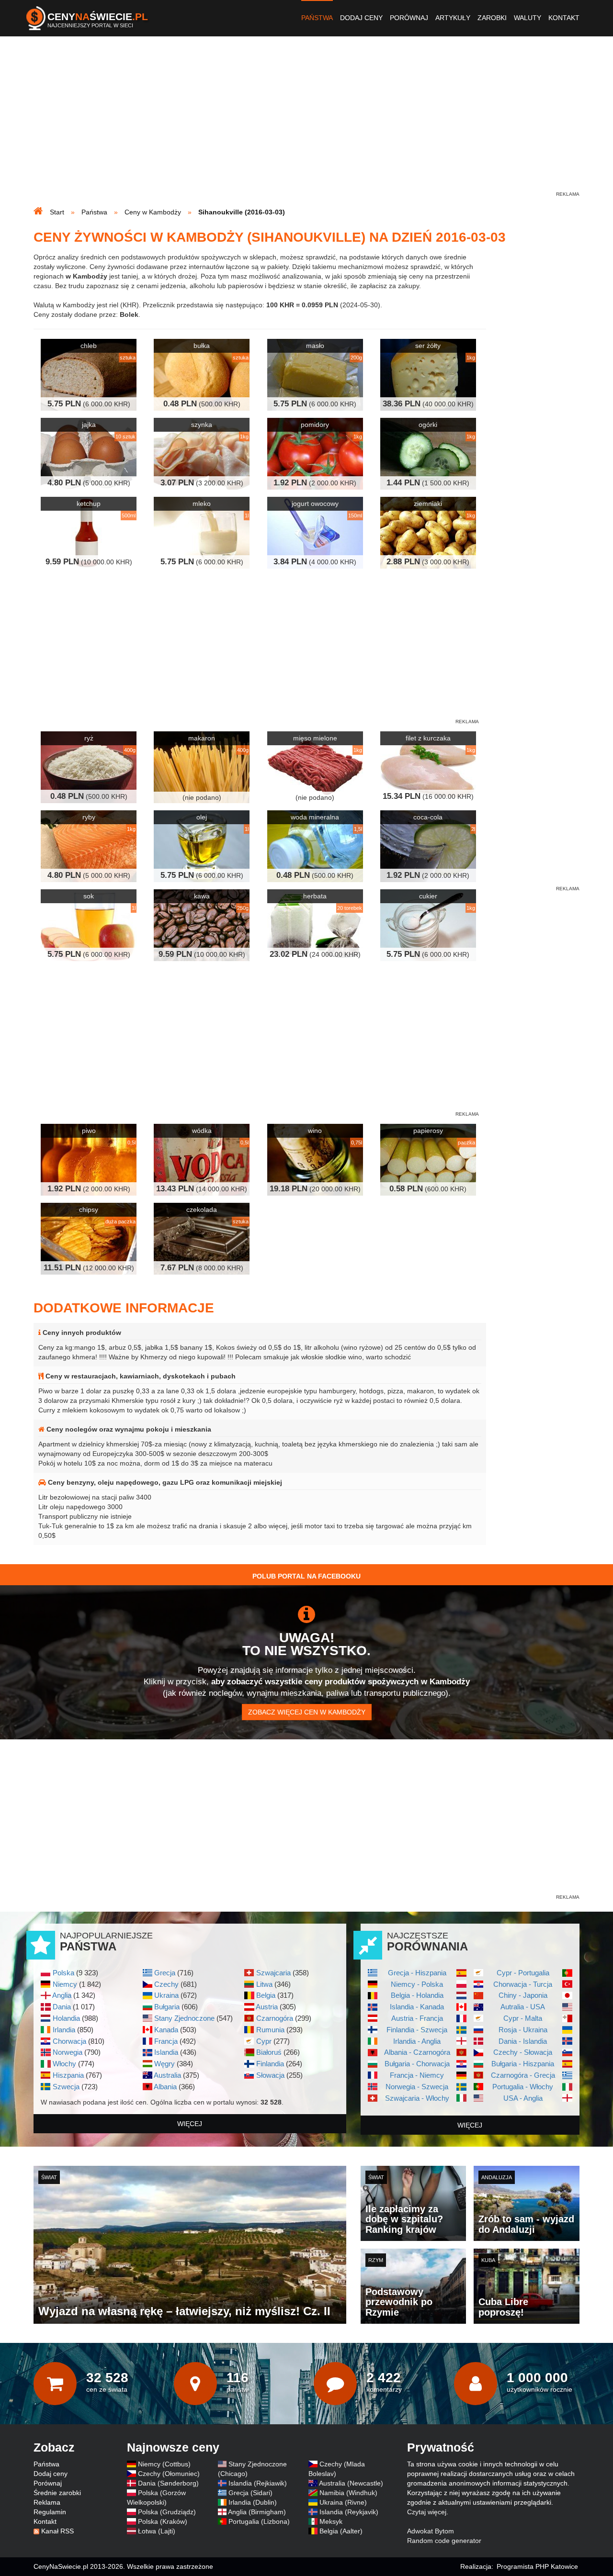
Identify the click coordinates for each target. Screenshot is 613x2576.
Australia (167, 2075)
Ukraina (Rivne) (343, 2502)
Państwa (317, 18)
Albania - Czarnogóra (417, 2052)
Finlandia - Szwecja (417, 2030)
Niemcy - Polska (417, 1984)
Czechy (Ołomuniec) (169, 2474)
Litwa (264, 1984)
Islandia (166, 2052)
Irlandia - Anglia (417, 2041)
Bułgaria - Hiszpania (523, 2064)
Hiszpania (68, 2075)
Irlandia (64, 2030)
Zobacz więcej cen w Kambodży (307, 1712)
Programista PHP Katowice (537, 2566)
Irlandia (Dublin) (253, 2502)
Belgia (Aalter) (341, 2531)
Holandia (66, 2018)
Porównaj (409, 18)
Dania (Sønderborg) (168, 2483)
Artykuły (453, 18)
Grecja (165, 1973)
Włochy (64, 2064)
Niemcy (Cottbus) (164, 2464)
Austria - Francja (417, 2018)
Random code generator (444, 2541)
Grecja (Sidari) (250, 2493)
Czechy (166, 1984)
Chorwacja (69, 2041)
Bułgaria (167, 2007)
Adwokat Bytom (431, 2531)
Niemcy (65, 1984)
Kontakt (564, 18)
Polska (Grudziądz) (167, 2512)
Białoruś (269, 2052)
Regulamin (50, 2512)
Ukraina (166, 1995)
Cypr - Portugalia (523, 1973)
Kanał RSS (57, 2531)
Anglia (62, 1995)
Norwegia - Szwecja (417, 2087)
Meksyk (331, 2521)
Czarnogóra (275, 2018)
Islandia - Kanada (417, 2007)
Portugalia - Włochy (523, 2087)
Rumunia (270, 2030)
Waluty (528, 18)
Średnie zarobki (57, 2493)
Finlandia (270, 2064)
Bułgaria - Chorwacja (417, 2064)
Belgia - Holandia (417, 1995)
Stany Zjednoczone (184, 2018)
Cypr (264, 2041)
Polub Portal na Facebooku (306, 1576)
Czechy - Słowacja (523, 2052)
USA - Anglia (523, 2098)
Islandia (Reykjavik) (349, 2512)
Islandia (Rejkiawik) (258, 2483)
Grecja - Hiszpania (417, 1973)
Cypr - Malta (523, 2018)
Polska (63, 1973)
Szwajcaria (273, 1973)
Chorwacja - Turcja (523, 1984)
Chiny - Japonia (523, 1995)
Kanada (166, 2030)
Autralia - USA (523, 2007)
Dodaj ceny (361, 18)
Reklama (47, 2502)
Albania (165, 2087)
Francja (166, 2041)
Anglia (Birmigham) (257, 2512)
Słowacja (270, 2075)
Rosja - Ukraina (523, 2030)
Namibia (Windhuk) (348, 2493)
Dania (62, 2007)
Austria (267, 2007)
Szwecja (66, 2087)
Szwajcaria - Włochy (417, 2098)
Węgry (165, 2064)
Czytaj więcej (427, 2512)
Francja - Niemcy (417, 2075)
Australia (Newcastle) (351, 2483)
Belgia (266, 1995)
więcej (190, 2124)
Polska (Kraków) (163, 2521)
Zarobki (492, 18)
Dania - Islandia (523, 2041)
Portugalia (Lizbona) (259, 2521)
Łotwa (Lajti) (157, 2531)
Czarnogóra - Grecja (523, 2075)
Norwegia (68, 2052)
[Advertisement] (306, 123)
